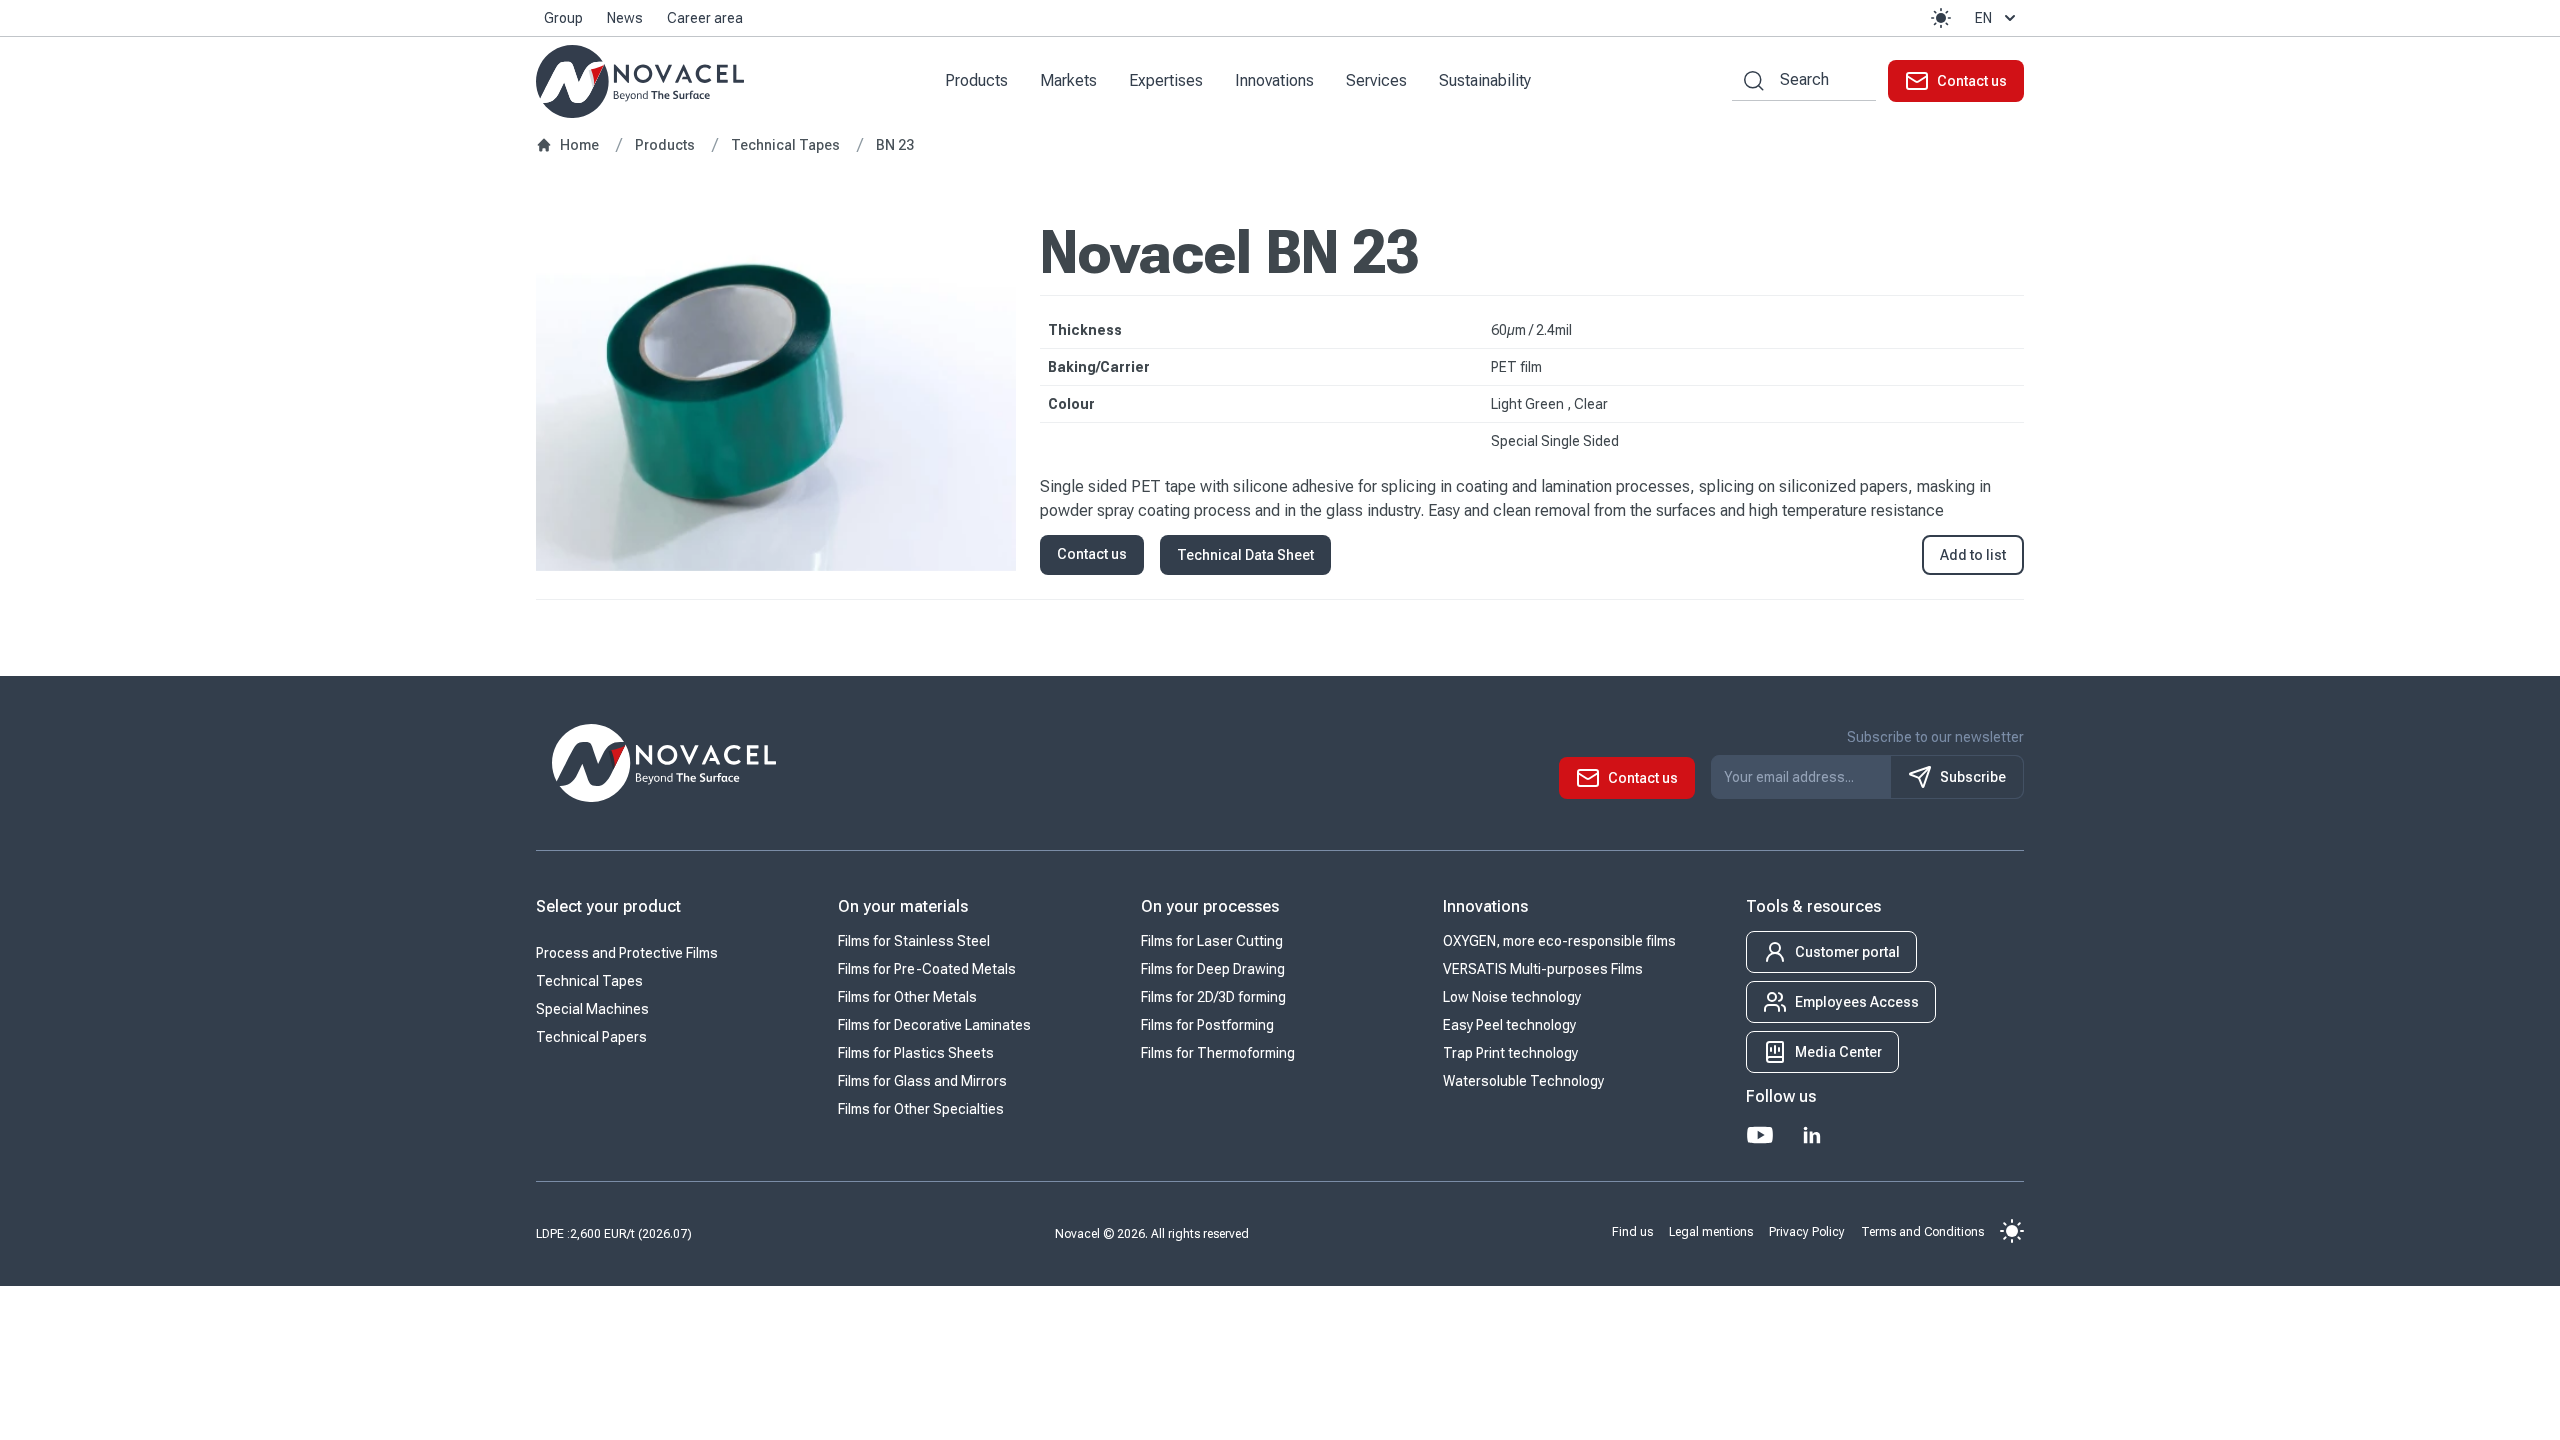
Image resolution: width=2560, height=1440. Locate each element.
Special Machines (592, 1009)
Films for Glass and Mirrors (922, 1081)
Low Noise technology (1512, 997)
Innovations (1274, 80)
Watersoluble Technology (1523, 1081)
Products (976, 80)
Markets (1068, 80)
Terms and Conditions (1922, 1231)
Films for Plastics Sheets (916, 1053)
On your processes (1210, 906)
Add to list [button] (1973, 555)
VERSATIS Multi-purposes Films (1543, 969)
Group (563, 18)
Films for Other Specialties (921, 1109)
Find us (1632, 1231)
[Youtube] (1760, 1135)
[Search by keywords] (1748, 80)
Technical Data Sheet (1245, 555)
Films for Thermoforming (1218, 1053)
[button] (1941, 18)
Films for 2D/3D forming (1213, 997)
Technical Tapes (589, 981)
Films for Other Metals (907, 997)
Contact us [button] (1092, 554)
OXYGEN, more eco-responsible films (1559, 941)
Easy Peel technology (1509, 1025)
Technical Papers (591, 1037)
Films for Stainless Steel (914, 941)
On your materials (903, 906)
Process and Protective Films (627, 953)
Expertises (1166, 80)
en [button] (1983, 18)
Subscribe (1973, 777)
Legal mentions (1711, 1231)
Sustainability (1485, 80)
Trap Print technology (1510, 1053)
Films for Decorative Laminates (934, 1025)
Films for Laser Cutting (1212, 941)
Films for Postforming (1207, 1025)
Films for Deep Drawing (1213, 969)
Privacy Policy (1807, 1231)
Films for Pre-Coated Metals (927, 969)
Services (1376, 80)
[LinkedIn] (1812, 1135)
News (625, 18)
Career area (705, 18)
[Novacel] (640, 81)
